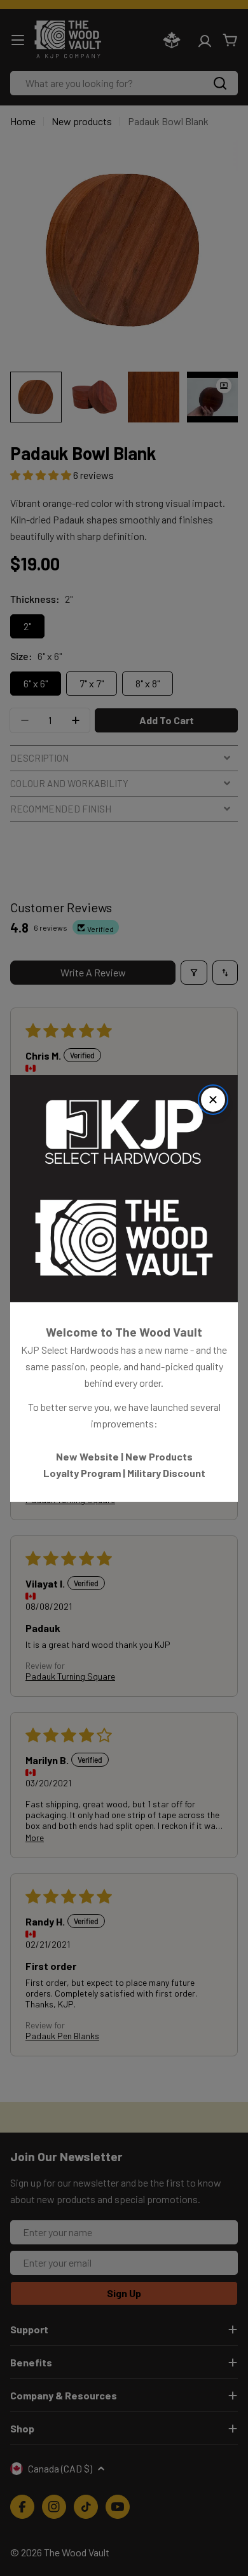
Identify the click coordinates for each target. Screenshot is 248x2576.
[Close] (213, 1100)
